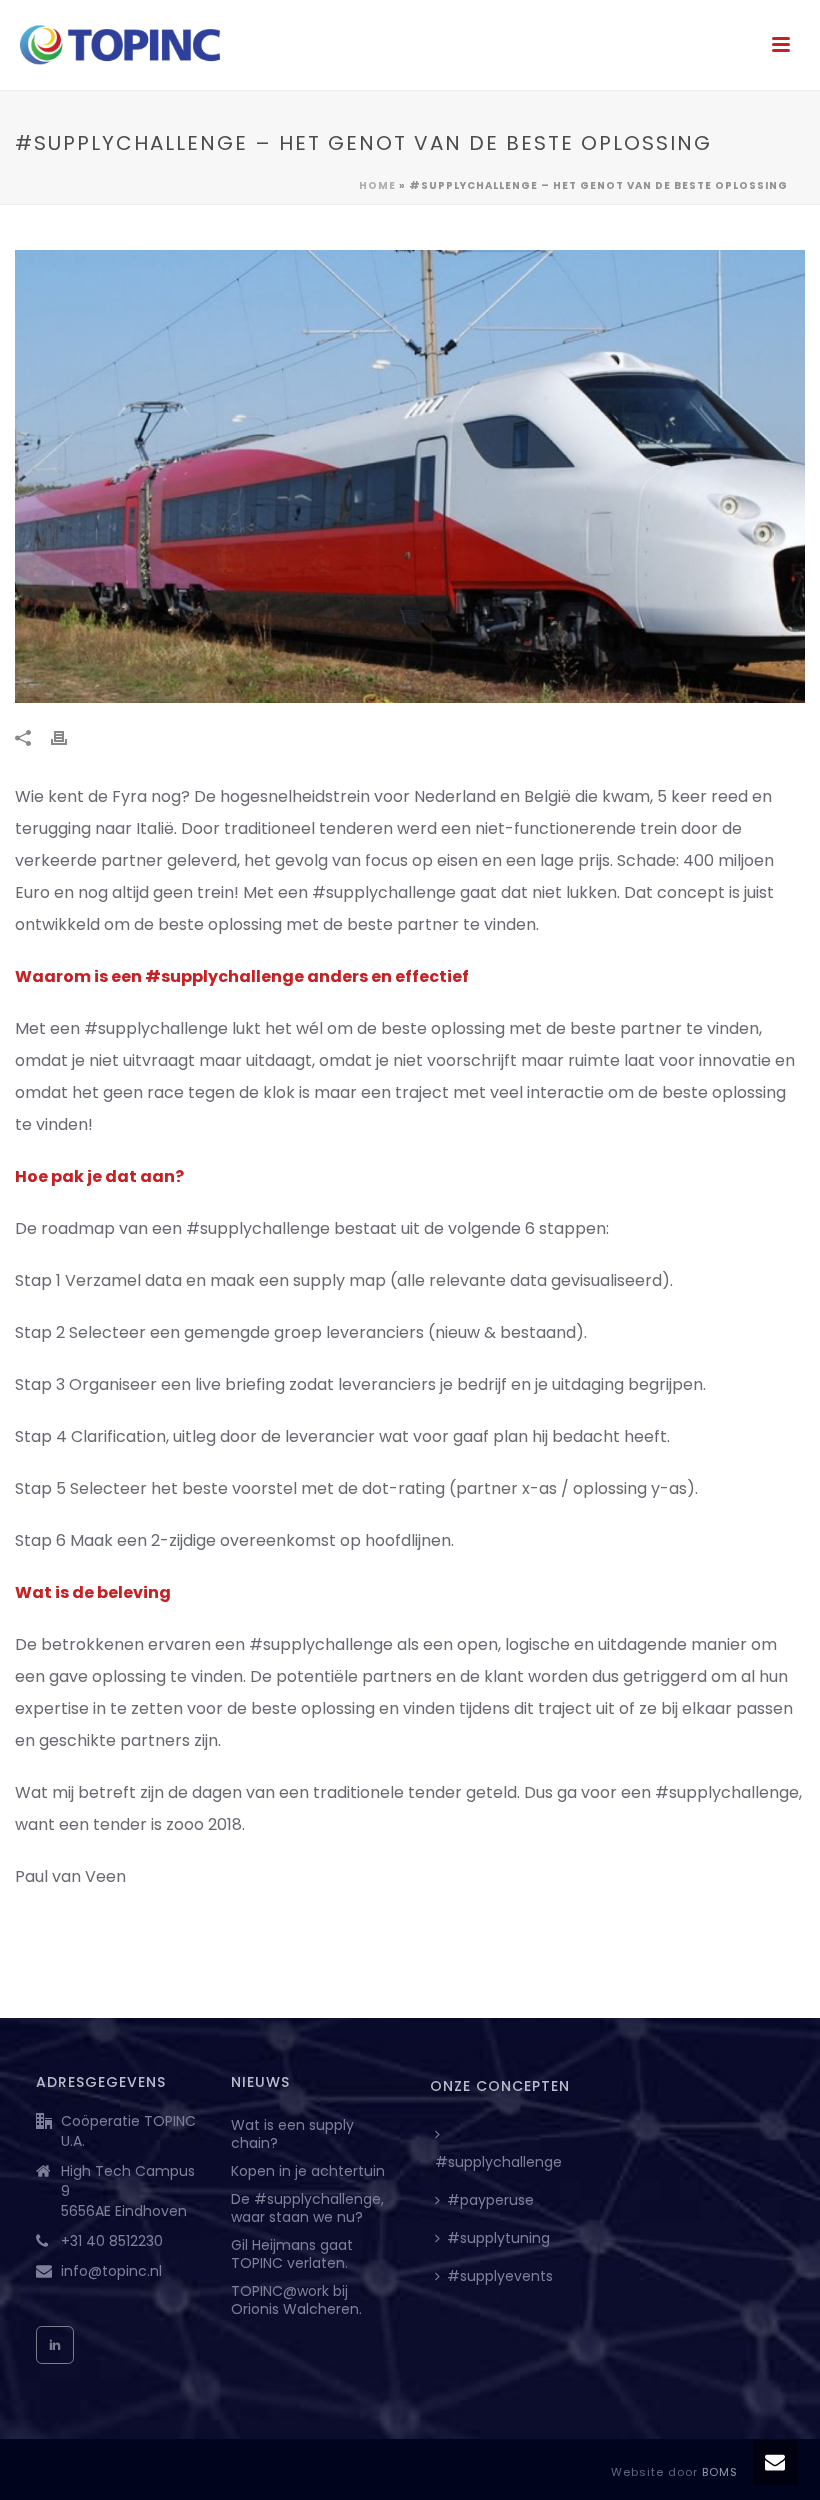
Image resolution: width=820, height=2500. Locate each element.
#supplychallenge (498, 2162)
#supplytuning (498, 2238)
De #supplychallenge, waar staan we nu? (307, 2208)
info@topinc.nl (111, 2271)
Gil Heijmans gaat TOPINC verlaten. (292, 2254)
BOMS (720, 2472)
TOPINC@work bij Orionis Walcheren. (296, 2300)
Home (377, 185)
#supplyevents (500, 2276)
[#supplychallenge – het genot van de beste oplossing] (410, 476)
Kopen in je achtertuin (308, 2171)
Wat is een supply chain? (292, 2134)
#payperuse (490, 2200)
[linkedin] (55, 2345)
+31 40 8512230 (112, 2241)
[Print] (69, 737)
